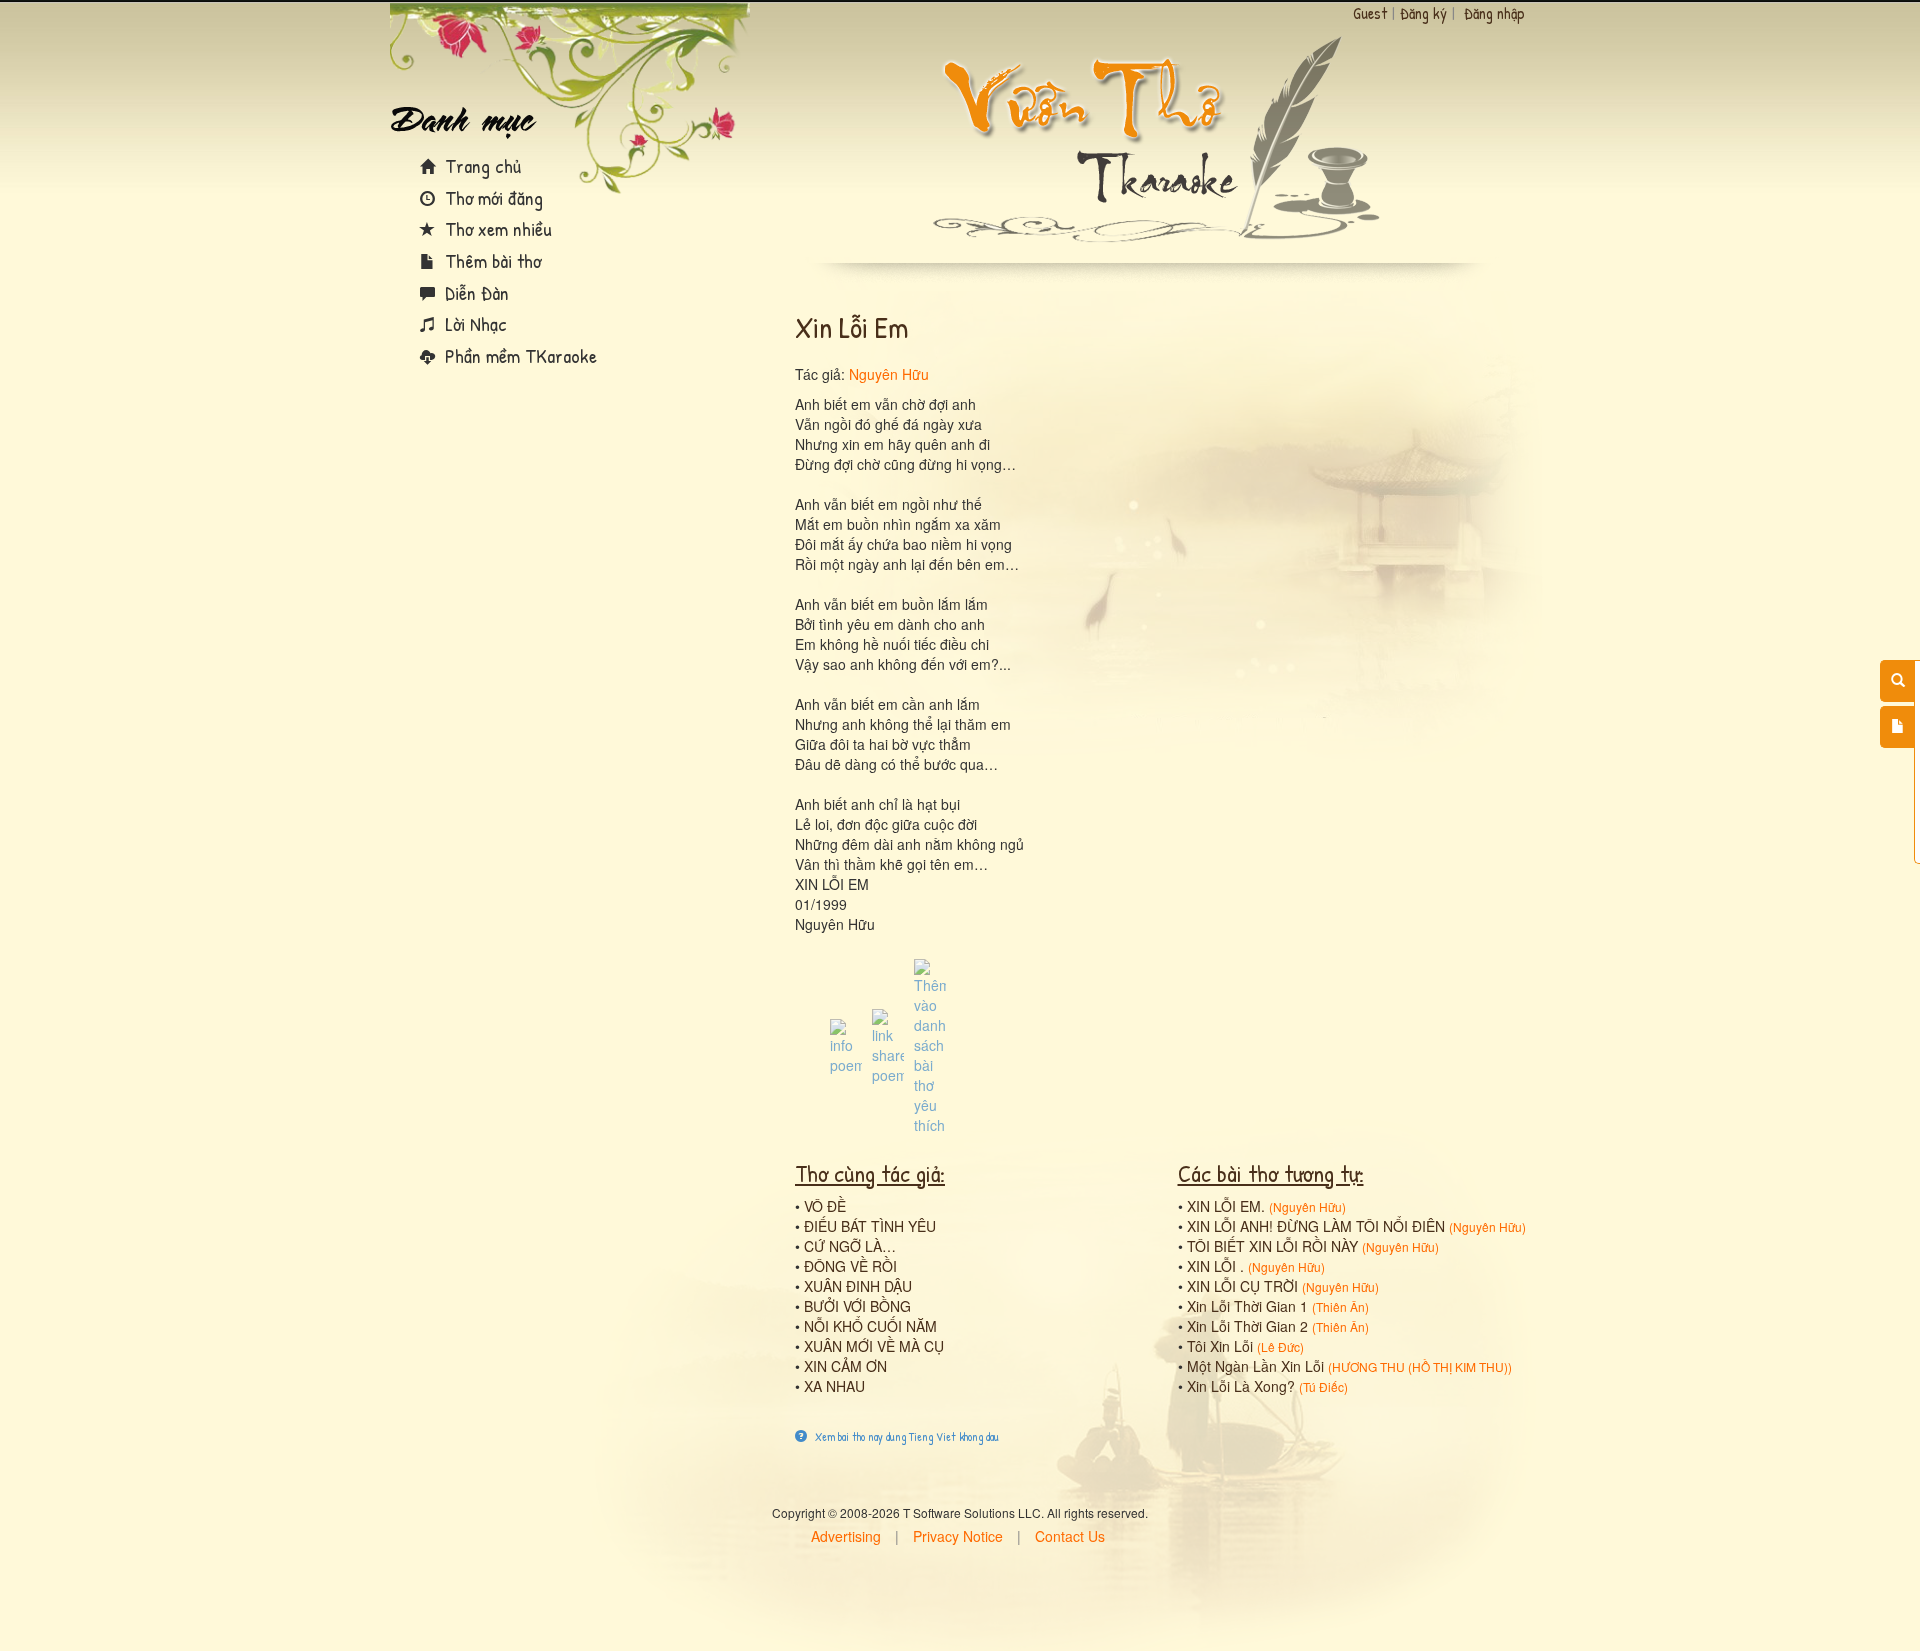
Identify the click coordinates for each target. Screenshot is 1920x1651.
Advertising (846, 1536)
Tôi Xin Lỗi (1220, 1346)
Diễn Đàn (474, 292)
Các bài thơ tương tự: (1271, 1173)
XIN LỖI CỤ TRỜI (1242, 1286)
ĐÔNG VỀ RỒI (850, 1266)
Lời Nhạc (473, 323)
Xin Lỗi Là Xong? (1241, 1386)
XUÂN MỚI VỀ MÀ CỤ (874, 1346)
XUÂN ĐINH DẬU (858, 1286)
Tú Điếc (1323, 1386)
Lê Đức (1280, 1346)
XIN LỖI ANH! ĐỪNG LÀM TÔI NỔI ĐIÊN (1316, 1226)
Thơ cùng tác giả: (870, 1173)
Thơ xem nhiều (496, 228)
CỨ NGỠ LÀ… (850, 1246)
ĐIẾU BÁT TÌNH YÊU (870, 1226)
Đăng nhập (1494, 13)
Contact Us (1070, 1536)
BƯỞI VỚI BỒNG (857, 1306)
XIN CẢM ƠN (845, 1366)
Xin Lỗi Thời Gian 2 (1247, 1326)
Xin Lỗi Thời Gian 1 (1247, 1306)
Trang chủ (480, 165)
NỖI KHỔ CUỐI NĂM (870, 1326)
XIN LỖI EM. (1226, 1206)
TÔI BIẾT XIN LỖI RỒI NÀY (1272, 1246)
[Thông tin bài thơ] (846, 1045)
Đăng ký (1423, 13)
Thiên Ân (1340, 1306)
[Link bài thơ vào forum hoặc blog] (888, 1045)
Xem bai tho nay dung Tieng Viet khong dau (905, 1436)
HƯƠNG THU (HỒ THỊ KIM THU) (1420, 1366)
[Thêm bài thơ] (1897, 727)
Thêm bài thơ (490, 260)
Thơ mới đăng (491, 197)
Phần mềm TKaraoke (518, 355)
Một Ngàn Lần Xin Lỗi (1255, 1366)
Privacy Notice (958, 1536)
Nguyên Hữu (889, 374)
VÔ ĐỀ (825, 1206)
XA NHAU (834, 1386)
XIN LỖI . (1215, 1266)
